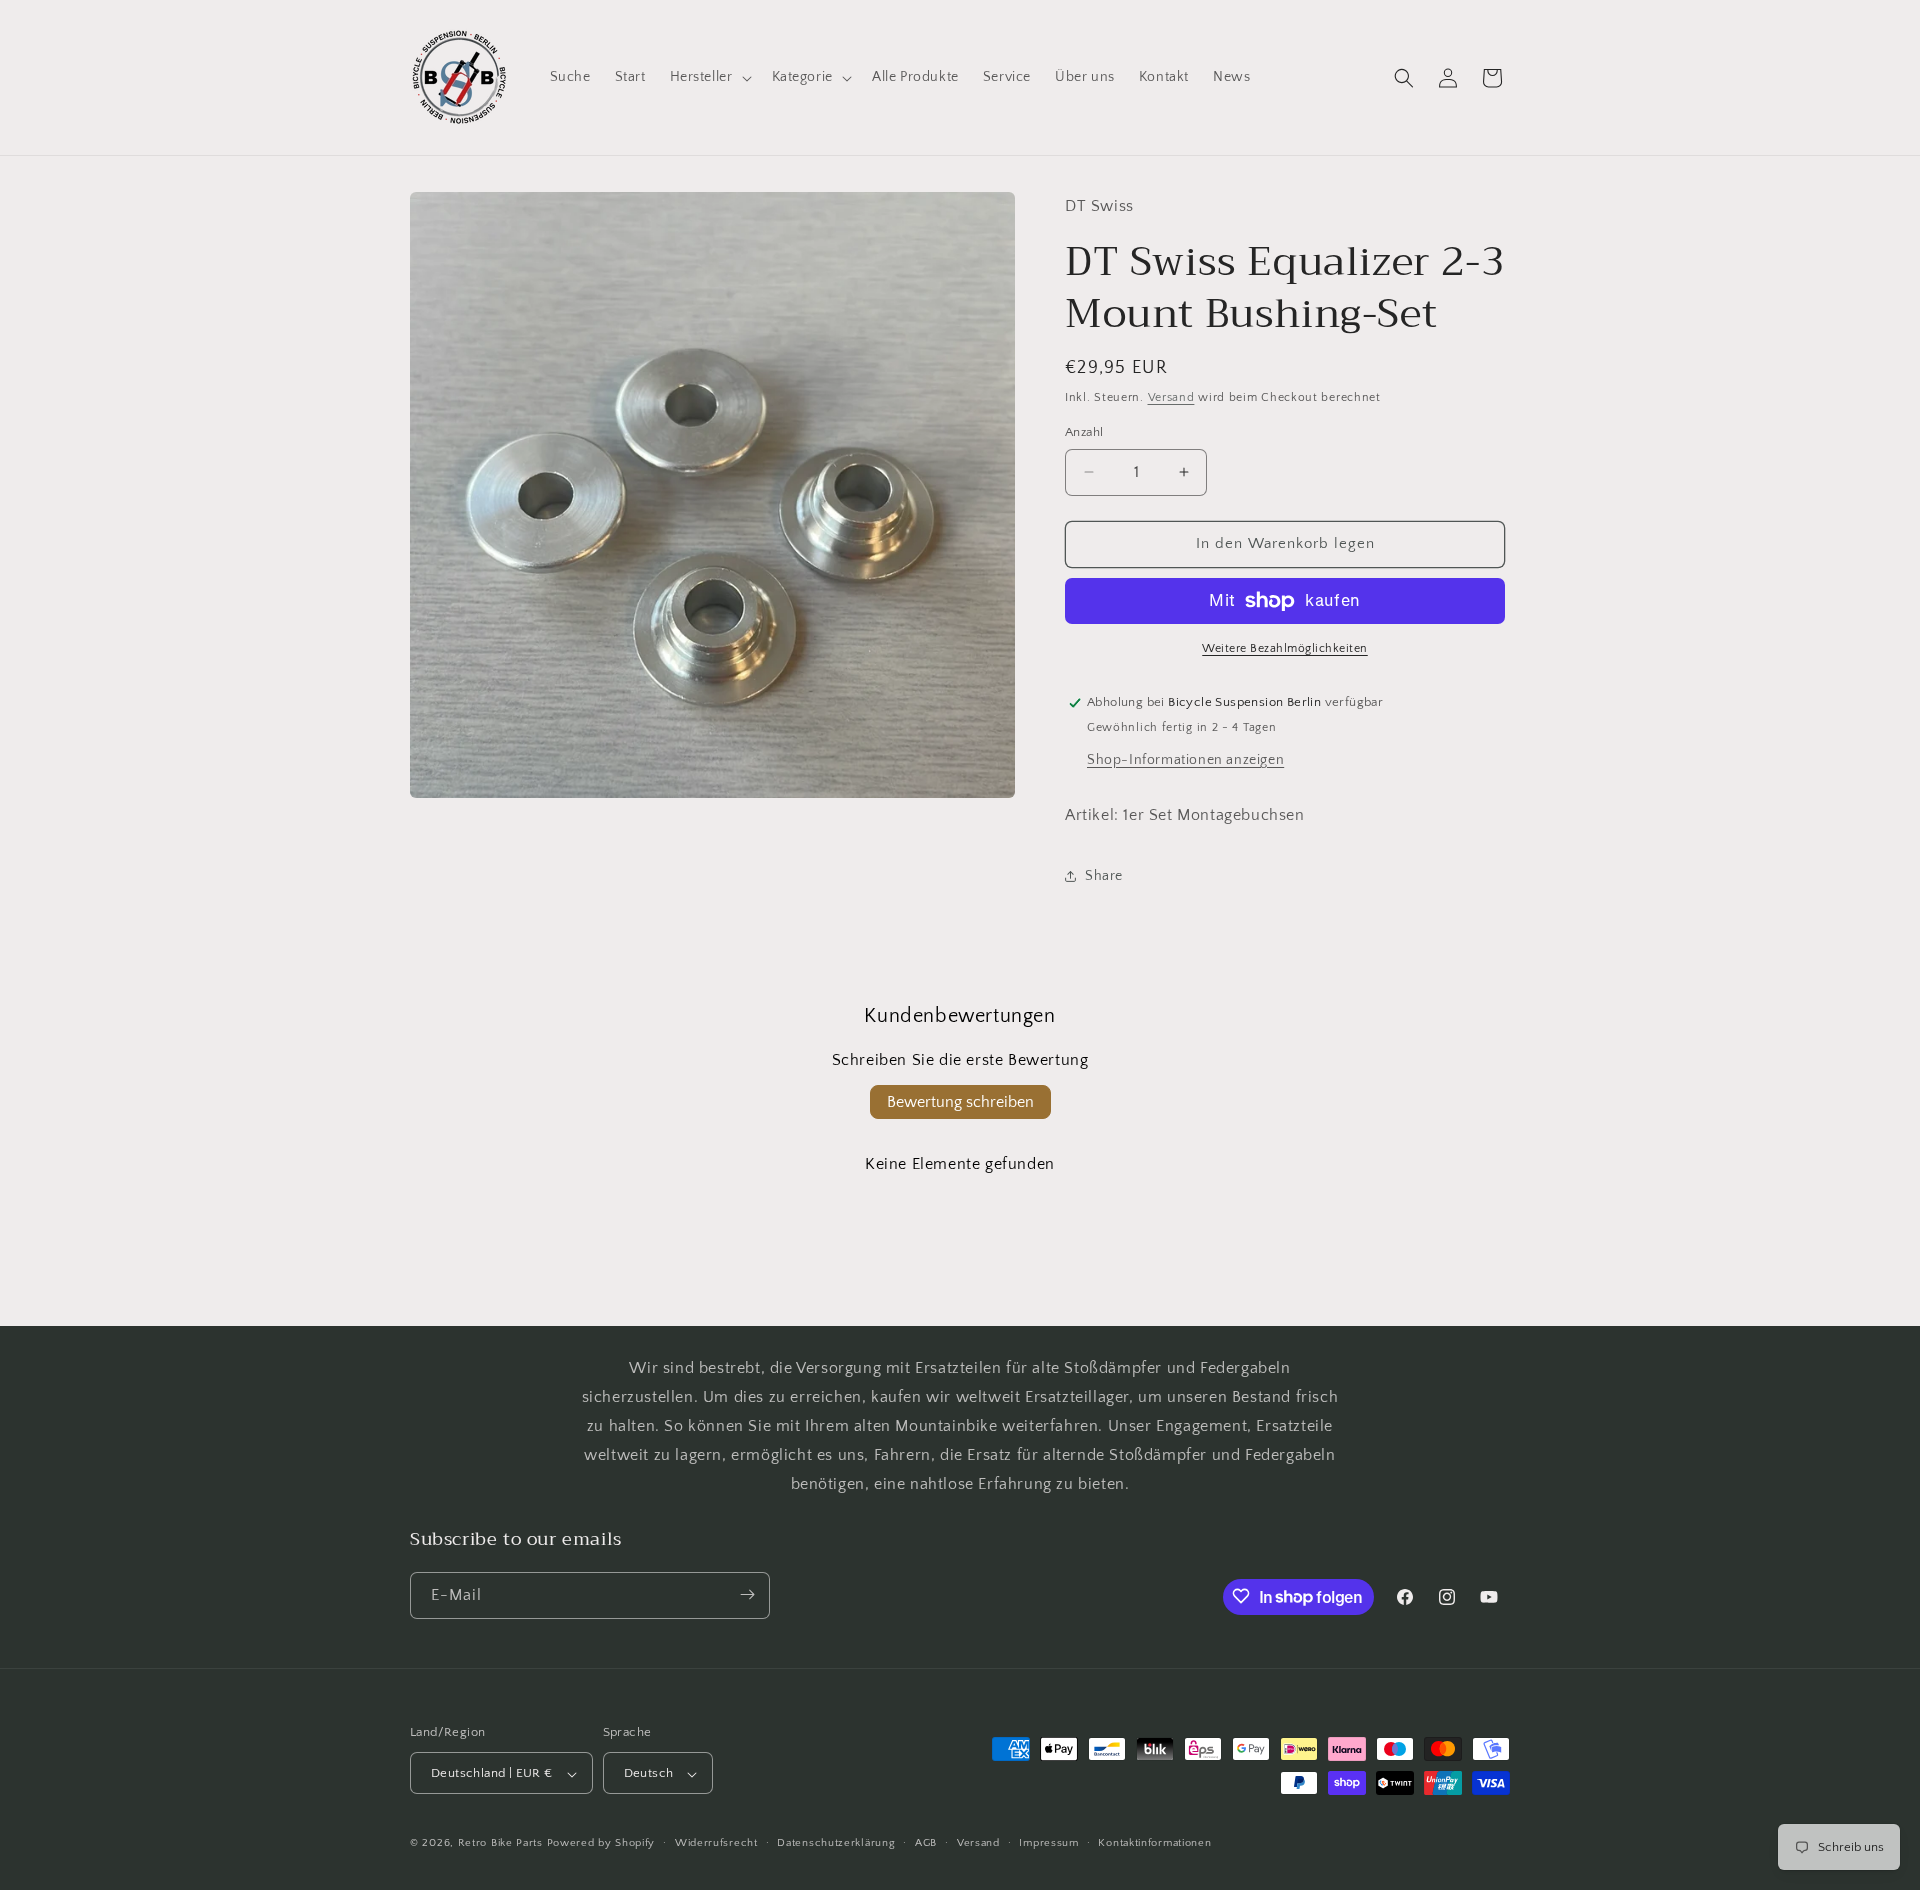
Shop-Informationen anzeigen (1185, 760)
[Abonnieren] (747, 1594)
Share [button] (1104, 876)
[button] (709, 77)
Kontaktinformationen (1154, 1843)
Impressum (1048, 1843)
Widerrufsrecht (716, 1843)
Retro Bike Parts (500, 1844)
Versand (1171, 397)
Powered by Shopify (601, 1844)
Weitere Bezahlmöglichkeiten (1285, 648)
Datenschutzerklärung (836, 1843)
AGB (926, 1843)
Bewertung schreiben (960, 1102)
